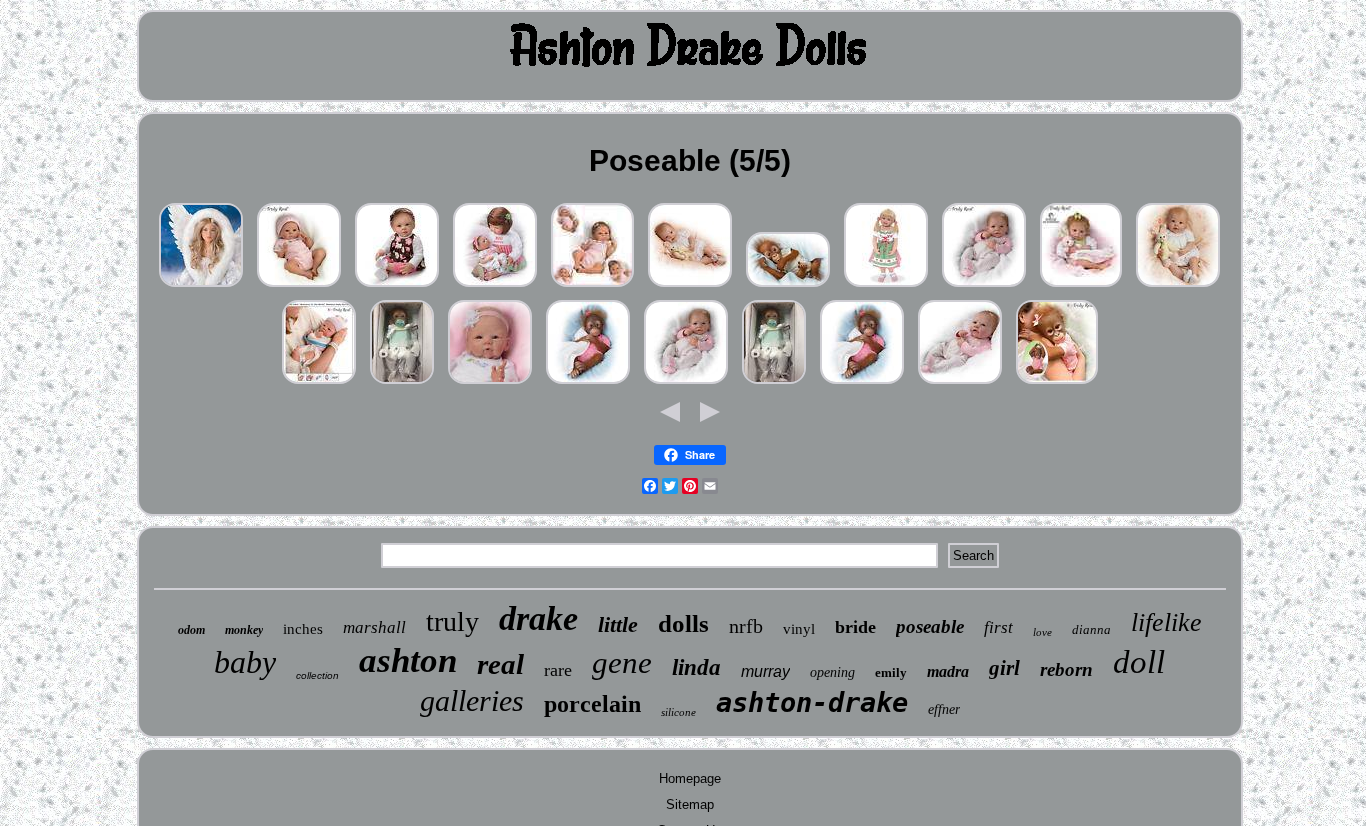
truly (452, 621)
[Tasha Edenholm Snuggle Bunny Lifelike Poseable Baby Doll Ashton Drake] (490, 384)
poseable (930, 626)
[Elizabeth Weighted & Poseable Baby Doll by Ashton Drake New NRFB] (960, 384)
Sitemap (690, 804)
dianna (1091, 629)
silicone (678, 712)
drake (538, 618)
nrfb (746, 626)
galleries (472, 700)
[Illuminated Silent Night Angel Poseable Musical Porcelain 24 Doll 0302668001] (201, 287)
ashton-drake (812, 702)
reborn (1066, 669)
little (618, 624)
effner (944, 709)
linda (696, 667)
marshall (374, 627)
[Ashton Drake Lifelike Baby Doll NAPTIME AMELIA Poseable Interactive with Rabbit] (1081, 287)
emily (891, 672)
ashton (408, 660)
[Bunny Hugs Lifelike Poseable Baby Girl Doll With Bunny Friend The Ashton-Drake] (690, 287)
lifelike (1166, 622)
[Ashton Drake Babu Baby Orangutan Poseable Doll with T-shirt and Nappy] (788, 287)
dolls (683, 623)
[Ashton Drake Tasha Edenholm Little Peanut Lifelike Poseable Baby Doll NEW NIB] (299, 287)
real (500, 664)
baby (245, 662)
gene (622, 662)
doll (1139, 662)
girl (1004, 668)
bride (855, 627)
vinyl (799, 629)
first (998, 627)
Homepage (690, 778)
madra (948, 671)
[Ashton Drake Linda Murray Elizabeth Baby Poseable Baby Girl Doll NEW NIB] (984, 287)
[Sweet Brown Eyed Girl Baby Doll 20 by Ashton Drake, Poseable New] (397, 287)
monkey (244, 630)
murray (765, 671)
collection (317, 675)
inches (303, 629)
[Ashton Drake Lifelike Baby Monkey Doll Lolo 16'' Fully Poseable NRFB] (402, 384)
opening (832, 672)
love (1042, 632)
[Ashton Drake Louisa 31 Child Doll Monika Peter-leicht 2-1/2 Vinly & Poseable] (886, 287)
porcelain (592, 704)
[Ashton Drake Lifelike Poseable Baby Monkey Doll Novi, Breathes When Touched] (588, 384)
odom (191, 630)
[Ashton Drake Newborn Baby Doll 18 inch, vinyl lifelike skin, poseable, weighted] (319, 384)
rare (558, 670)
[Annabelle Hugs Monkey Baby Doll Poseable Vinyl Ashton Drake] (1057, 384)
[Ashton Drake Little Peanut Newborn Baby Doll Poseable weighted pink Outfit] (592, 287)
